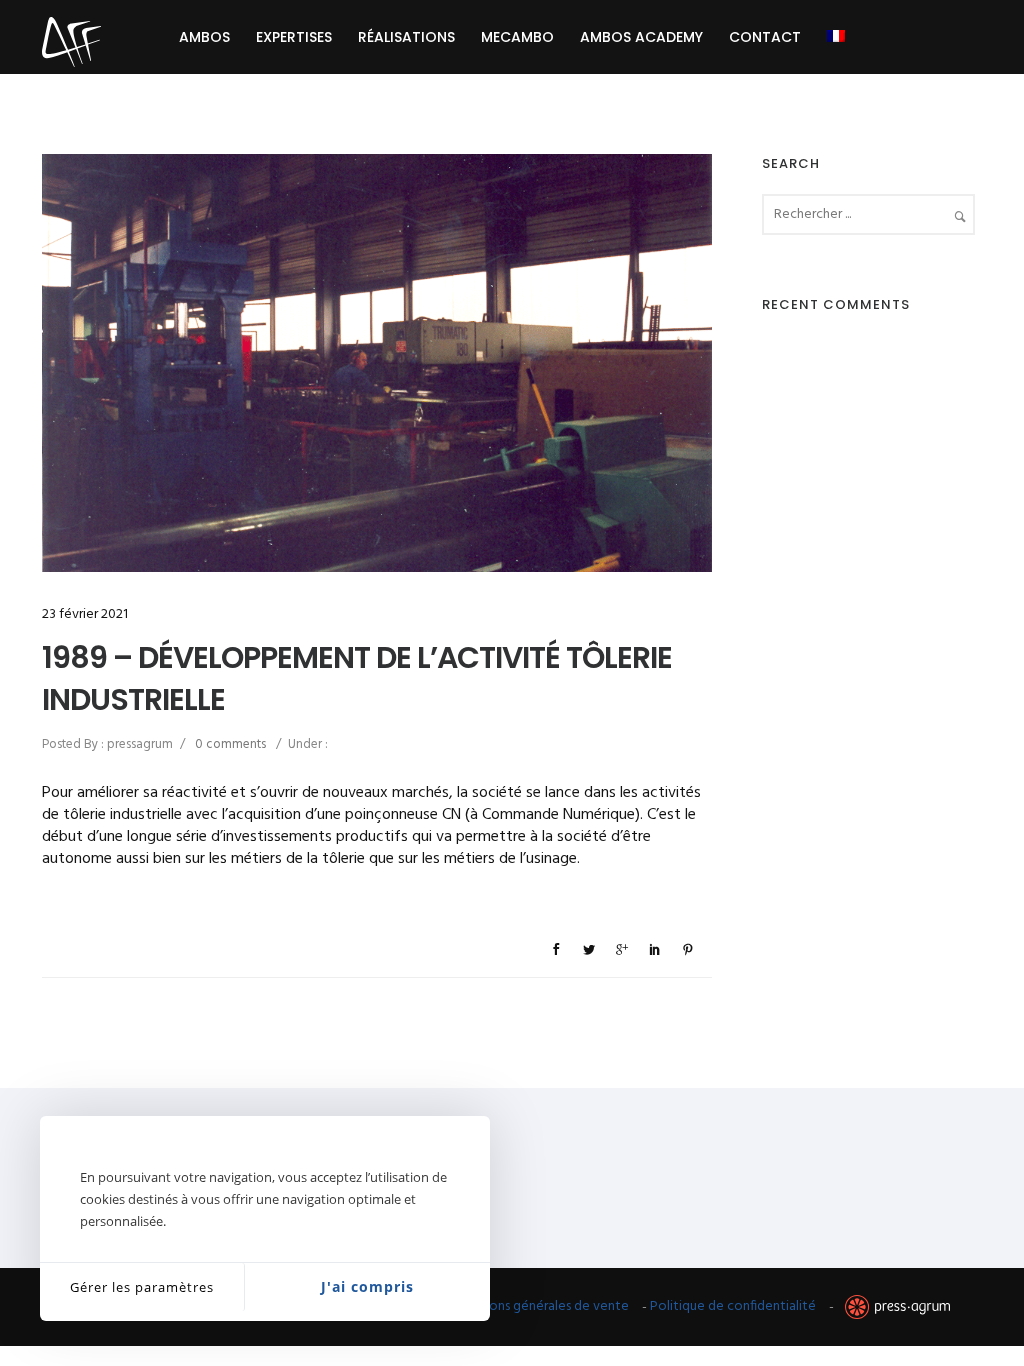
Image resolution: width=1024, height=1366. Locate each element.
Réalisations (406, 37)
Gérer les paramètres (142, 1287)
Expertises (294, 37)
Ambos (204, 37)
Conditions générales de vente (537, 1306)
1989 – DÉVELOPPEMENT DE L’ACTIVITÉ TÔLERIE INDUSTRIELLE (357, 679)
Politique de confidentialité (733, 1306)
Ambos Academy (641, 37)
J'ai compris (367, 1286)
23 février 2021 (85, 614)
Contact (765, 37)
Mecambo (517, 37)
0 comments (230, 744)
